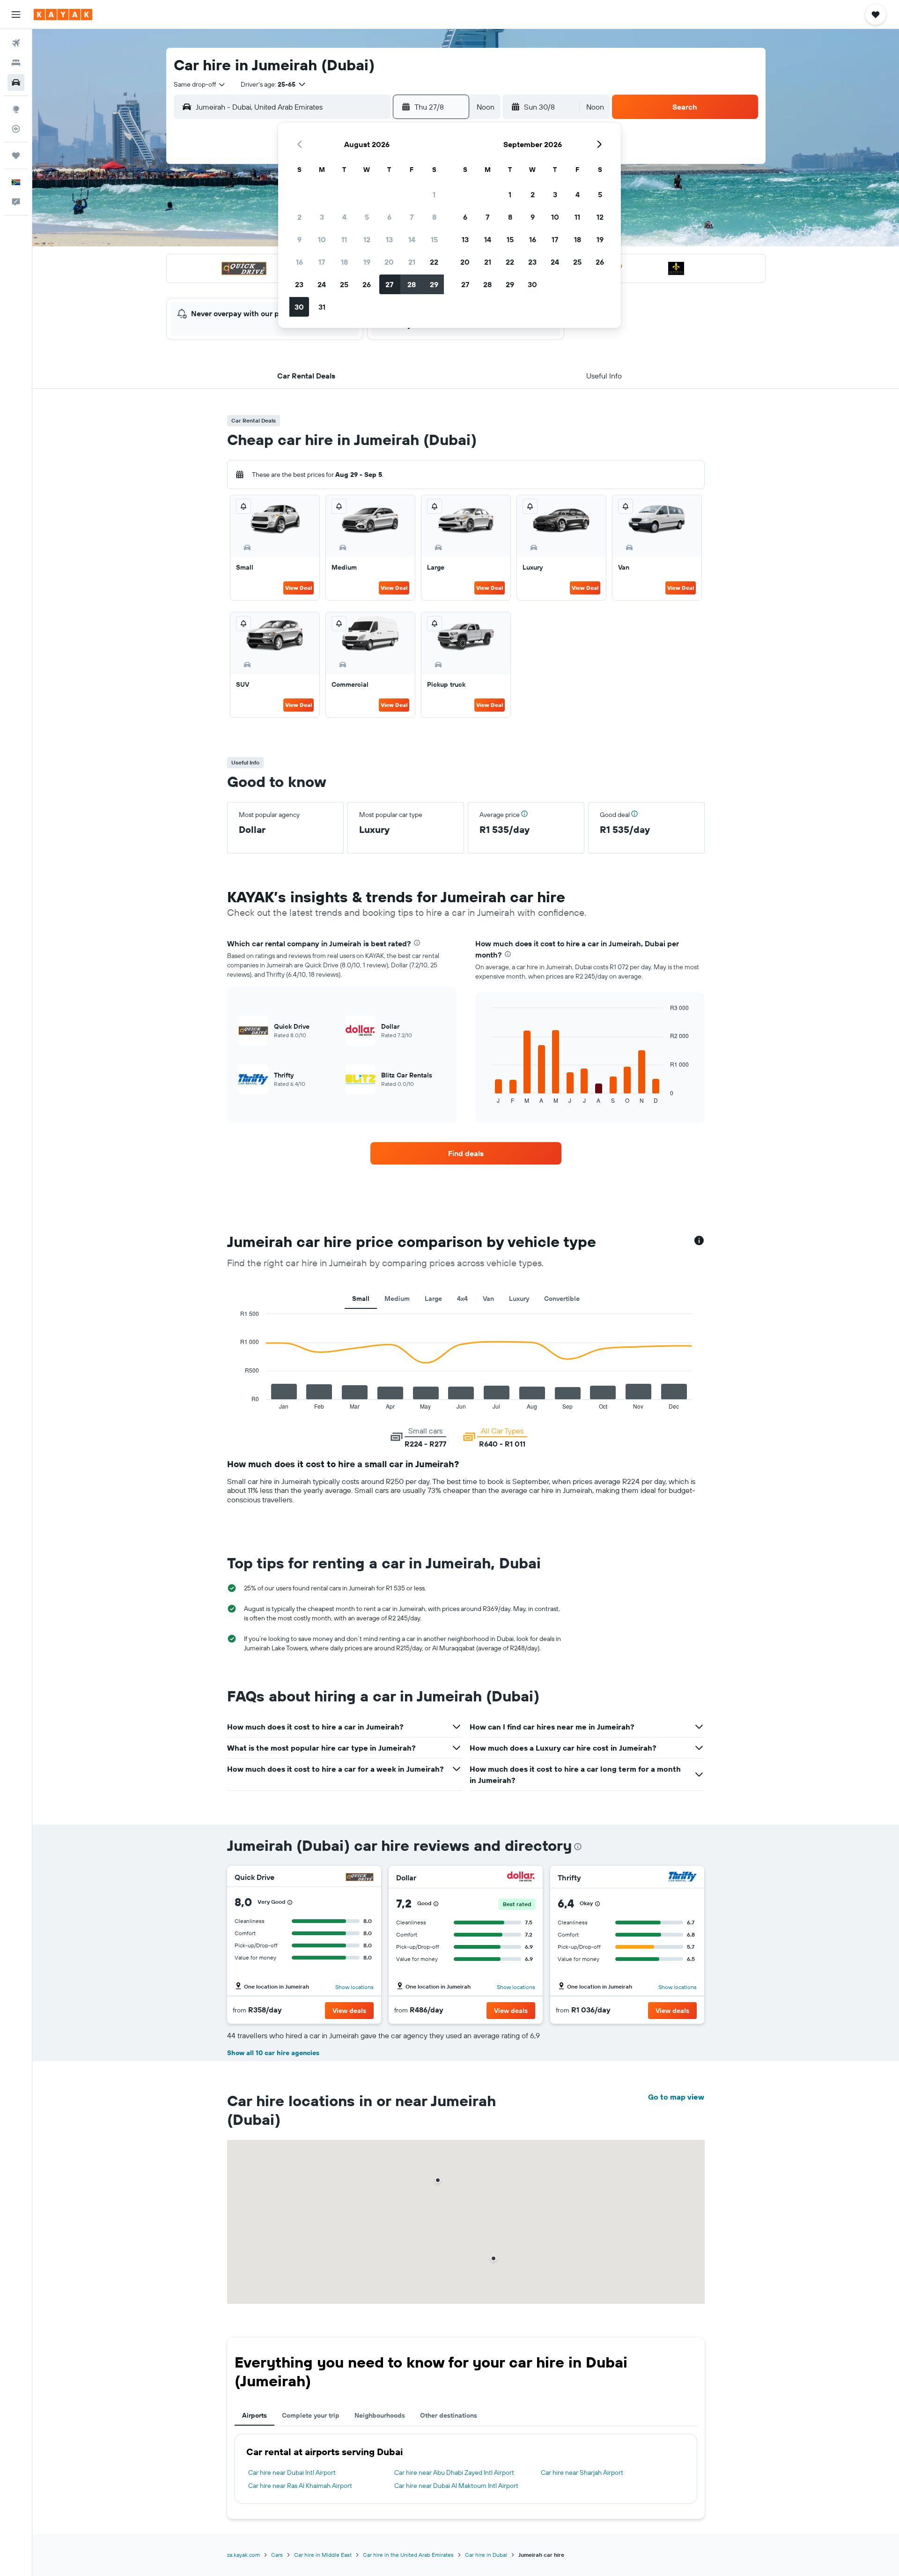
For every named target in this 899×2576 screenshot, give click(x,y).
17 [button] (322, 262)
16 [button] (299, 262)
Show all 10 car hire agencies (273, 2053)
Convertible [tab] (562, 1299)
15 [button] (434, 239)
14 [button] (412, 239)
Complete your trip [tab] (311, 2415)
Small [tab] (361, 1299)
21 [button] (412, 262)
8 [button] (434, 217)
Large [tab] (433, 1299)
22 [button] (434, 262)
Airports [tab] (254, 2415)
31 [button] (322, 307)
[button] (16, 15)
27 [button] (389, 284)
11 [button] (344, 239)
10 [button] (322, 239)
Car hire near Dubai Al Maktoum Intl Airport (456, 2486)
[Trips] (16, 156)
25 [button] (344, 284)
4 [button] (344, 217)
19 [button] (367, 262)
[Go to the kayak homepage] (63, 15)
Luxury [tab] (519, 1299)
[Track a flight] (16, 129)
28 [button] (412, 284)
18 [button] (344, 262)
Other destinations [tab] (449, 2415)
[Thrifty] (683, 1878)
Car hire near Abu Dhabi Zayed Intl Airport (454, 2472)
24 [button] (322, 284)
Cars (277, 2555)
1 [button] (434, 194)
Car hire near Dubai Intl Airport (292, 2472)
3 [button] (322, 217)
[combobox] (200, 84)
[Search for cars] (16, 82)
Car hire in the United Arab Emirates (408, 2555)
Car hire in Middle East (323, 2555)
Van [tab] (488, 1299)
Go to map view (676, 2097)
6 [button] (389, 217)
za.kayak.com (243, 2555)
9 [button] (299, 239)
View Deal (298, 588)
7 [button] (412, 217)
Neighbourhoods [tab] (380, 2415)
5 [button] (367, 217)
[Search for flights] (16, 43)
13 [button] (389, 239)
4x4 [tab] (462, 1299)
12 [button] (367, 239)
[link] (466, 1153)
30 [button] (299, 307)
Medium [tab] (397, 1299)
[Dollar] (521, 1878)
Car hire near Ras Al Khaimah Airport (300, 2486)
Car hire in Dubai (486, 2555)
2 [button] (299, 217)
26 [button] (367, 284)
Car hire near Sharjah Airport (582, 2472)
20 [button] (389, 262)
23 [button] (299, 284)
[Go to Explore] (16, 109)
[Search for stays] (16, 63)
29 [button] (434, 284)
